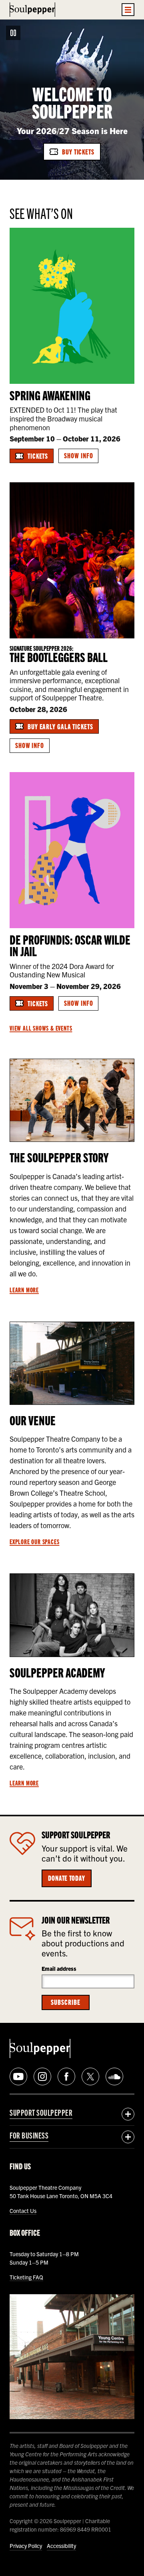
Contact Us (23, 2211)
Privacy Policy (26, 2546)
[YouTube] (18, 2076)
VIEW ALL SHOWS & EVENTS (41, 1028)
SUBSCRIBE (65, 2002)
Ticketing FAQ (26, 2277)
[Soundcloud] (114, 2076)
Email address (59, 1968)
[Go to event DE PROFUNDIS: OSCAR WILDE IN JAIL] (72, 850)
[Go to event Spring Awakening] (72, 306)
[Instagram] (42, 2076)
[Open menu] (128, 10)
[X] (90, 2076)
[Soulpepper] (32, 10)
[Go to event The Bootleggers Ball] (72, 560)
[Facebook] (66, 2076)
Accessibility (61, 2546)
